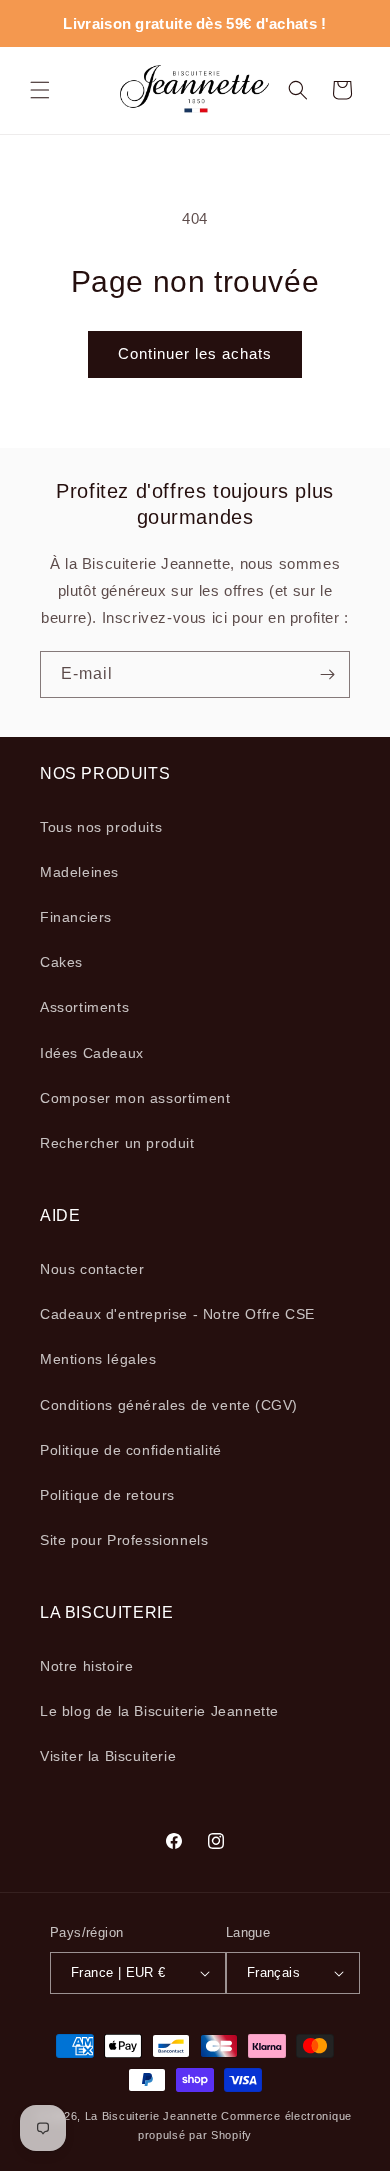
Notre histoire (86, 1666)
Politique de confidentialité (131, 1450)
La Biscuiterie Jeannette (151, 2116)
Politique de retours (107, 1495)
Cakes (61, 962)
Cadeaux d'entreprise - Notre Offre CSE (177, 1314)
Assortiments (84, 1007)
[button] (40, 90)
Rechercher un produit (117, 1143)
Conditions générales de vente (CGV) (169, 1405)
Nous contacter (92, 1269)
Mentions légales (98, 1359)
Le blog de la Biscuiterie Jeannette (159, 1711)
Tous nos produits (101, 827)
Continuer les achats (195, 353)
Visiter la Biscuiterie (108, 1756)
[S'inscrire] (327, 674)
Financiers (76, 917)
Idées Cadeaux (92, 1053)
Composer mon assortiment (135, 1098)
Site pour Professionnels (124, 1540)
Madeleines (79, 872)
